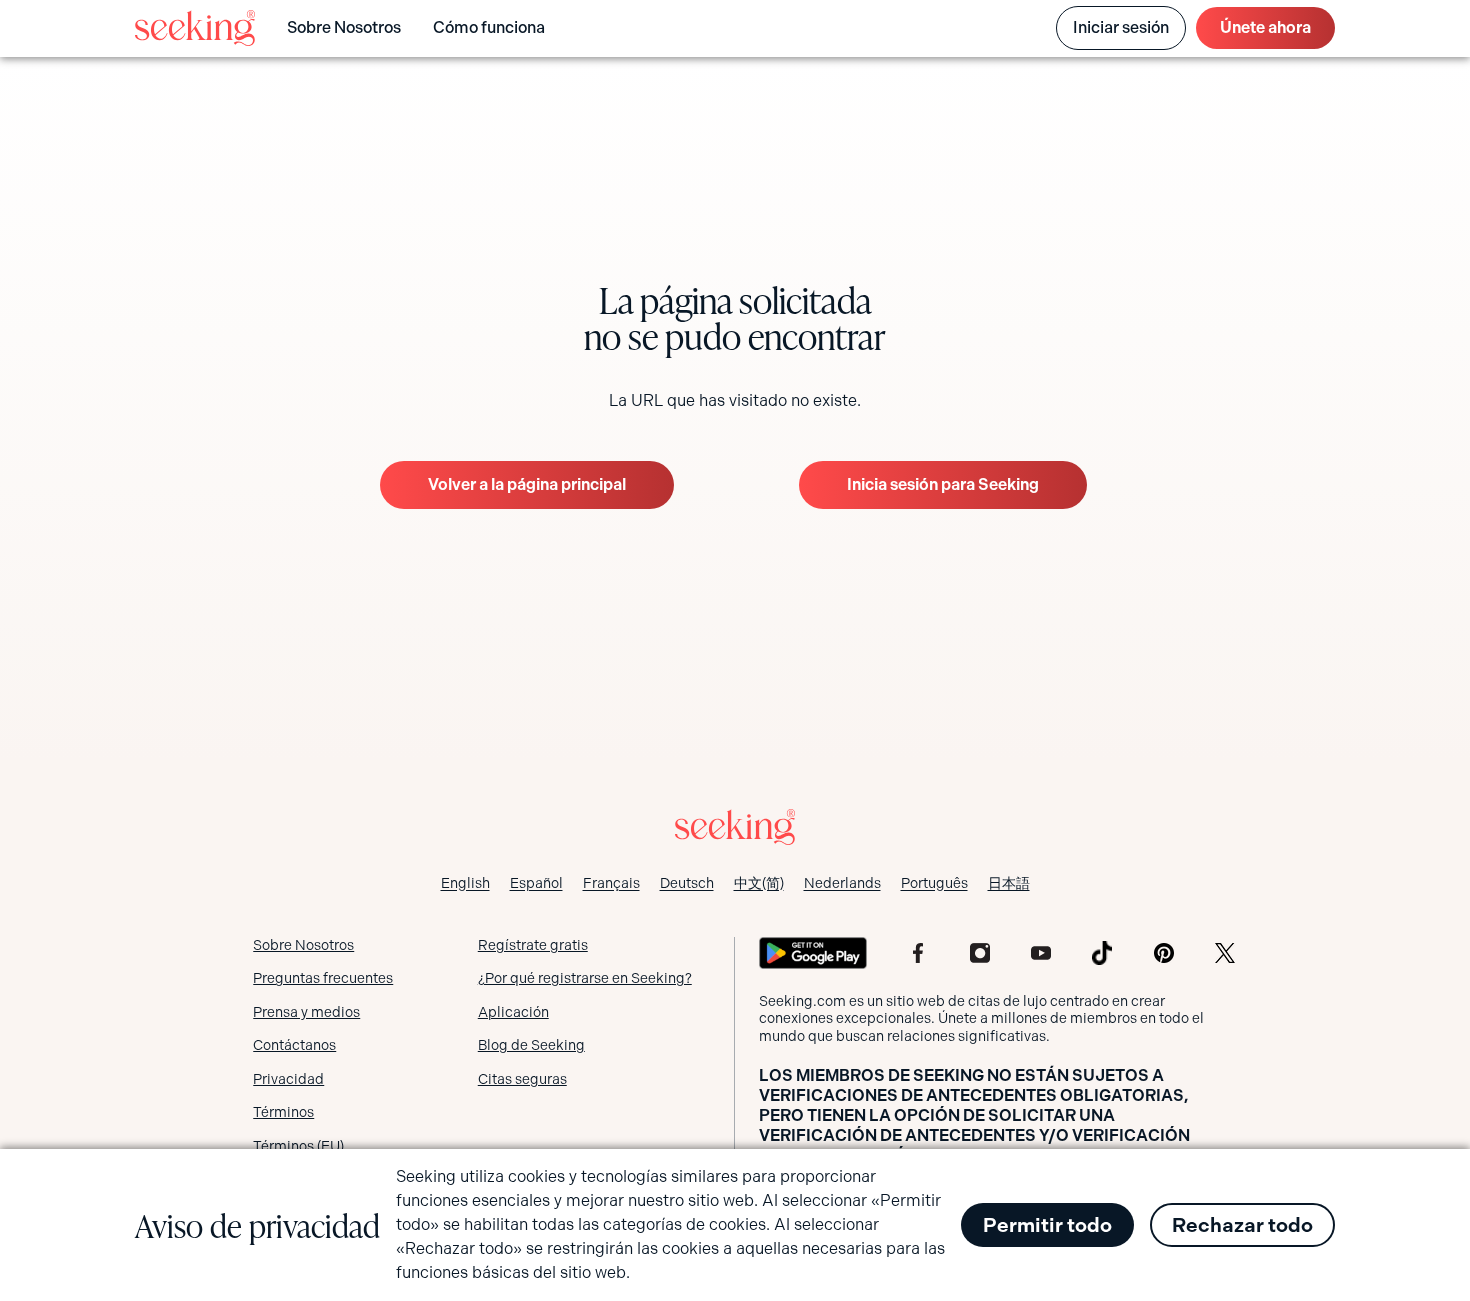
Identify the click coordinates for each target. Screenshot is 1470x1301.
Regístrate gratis (533, 945)
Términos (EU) (298, 1146)
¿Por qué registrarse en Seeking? (585, 978)
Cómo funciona (489, 27)
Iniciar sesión (1121, 27)
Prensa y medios (306, 1012)
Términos (283, 1112)
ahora (1265, 27)
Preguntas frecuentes (323, 978)
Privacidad (288, 1079)
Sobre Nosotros (344, 27)
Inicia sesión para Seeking (943, 484)
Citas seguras (522, 1079)
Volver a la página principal (527, 484)
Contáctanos (294, 1045)
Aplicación (513, 1012)
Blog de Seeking (531, 1045)
